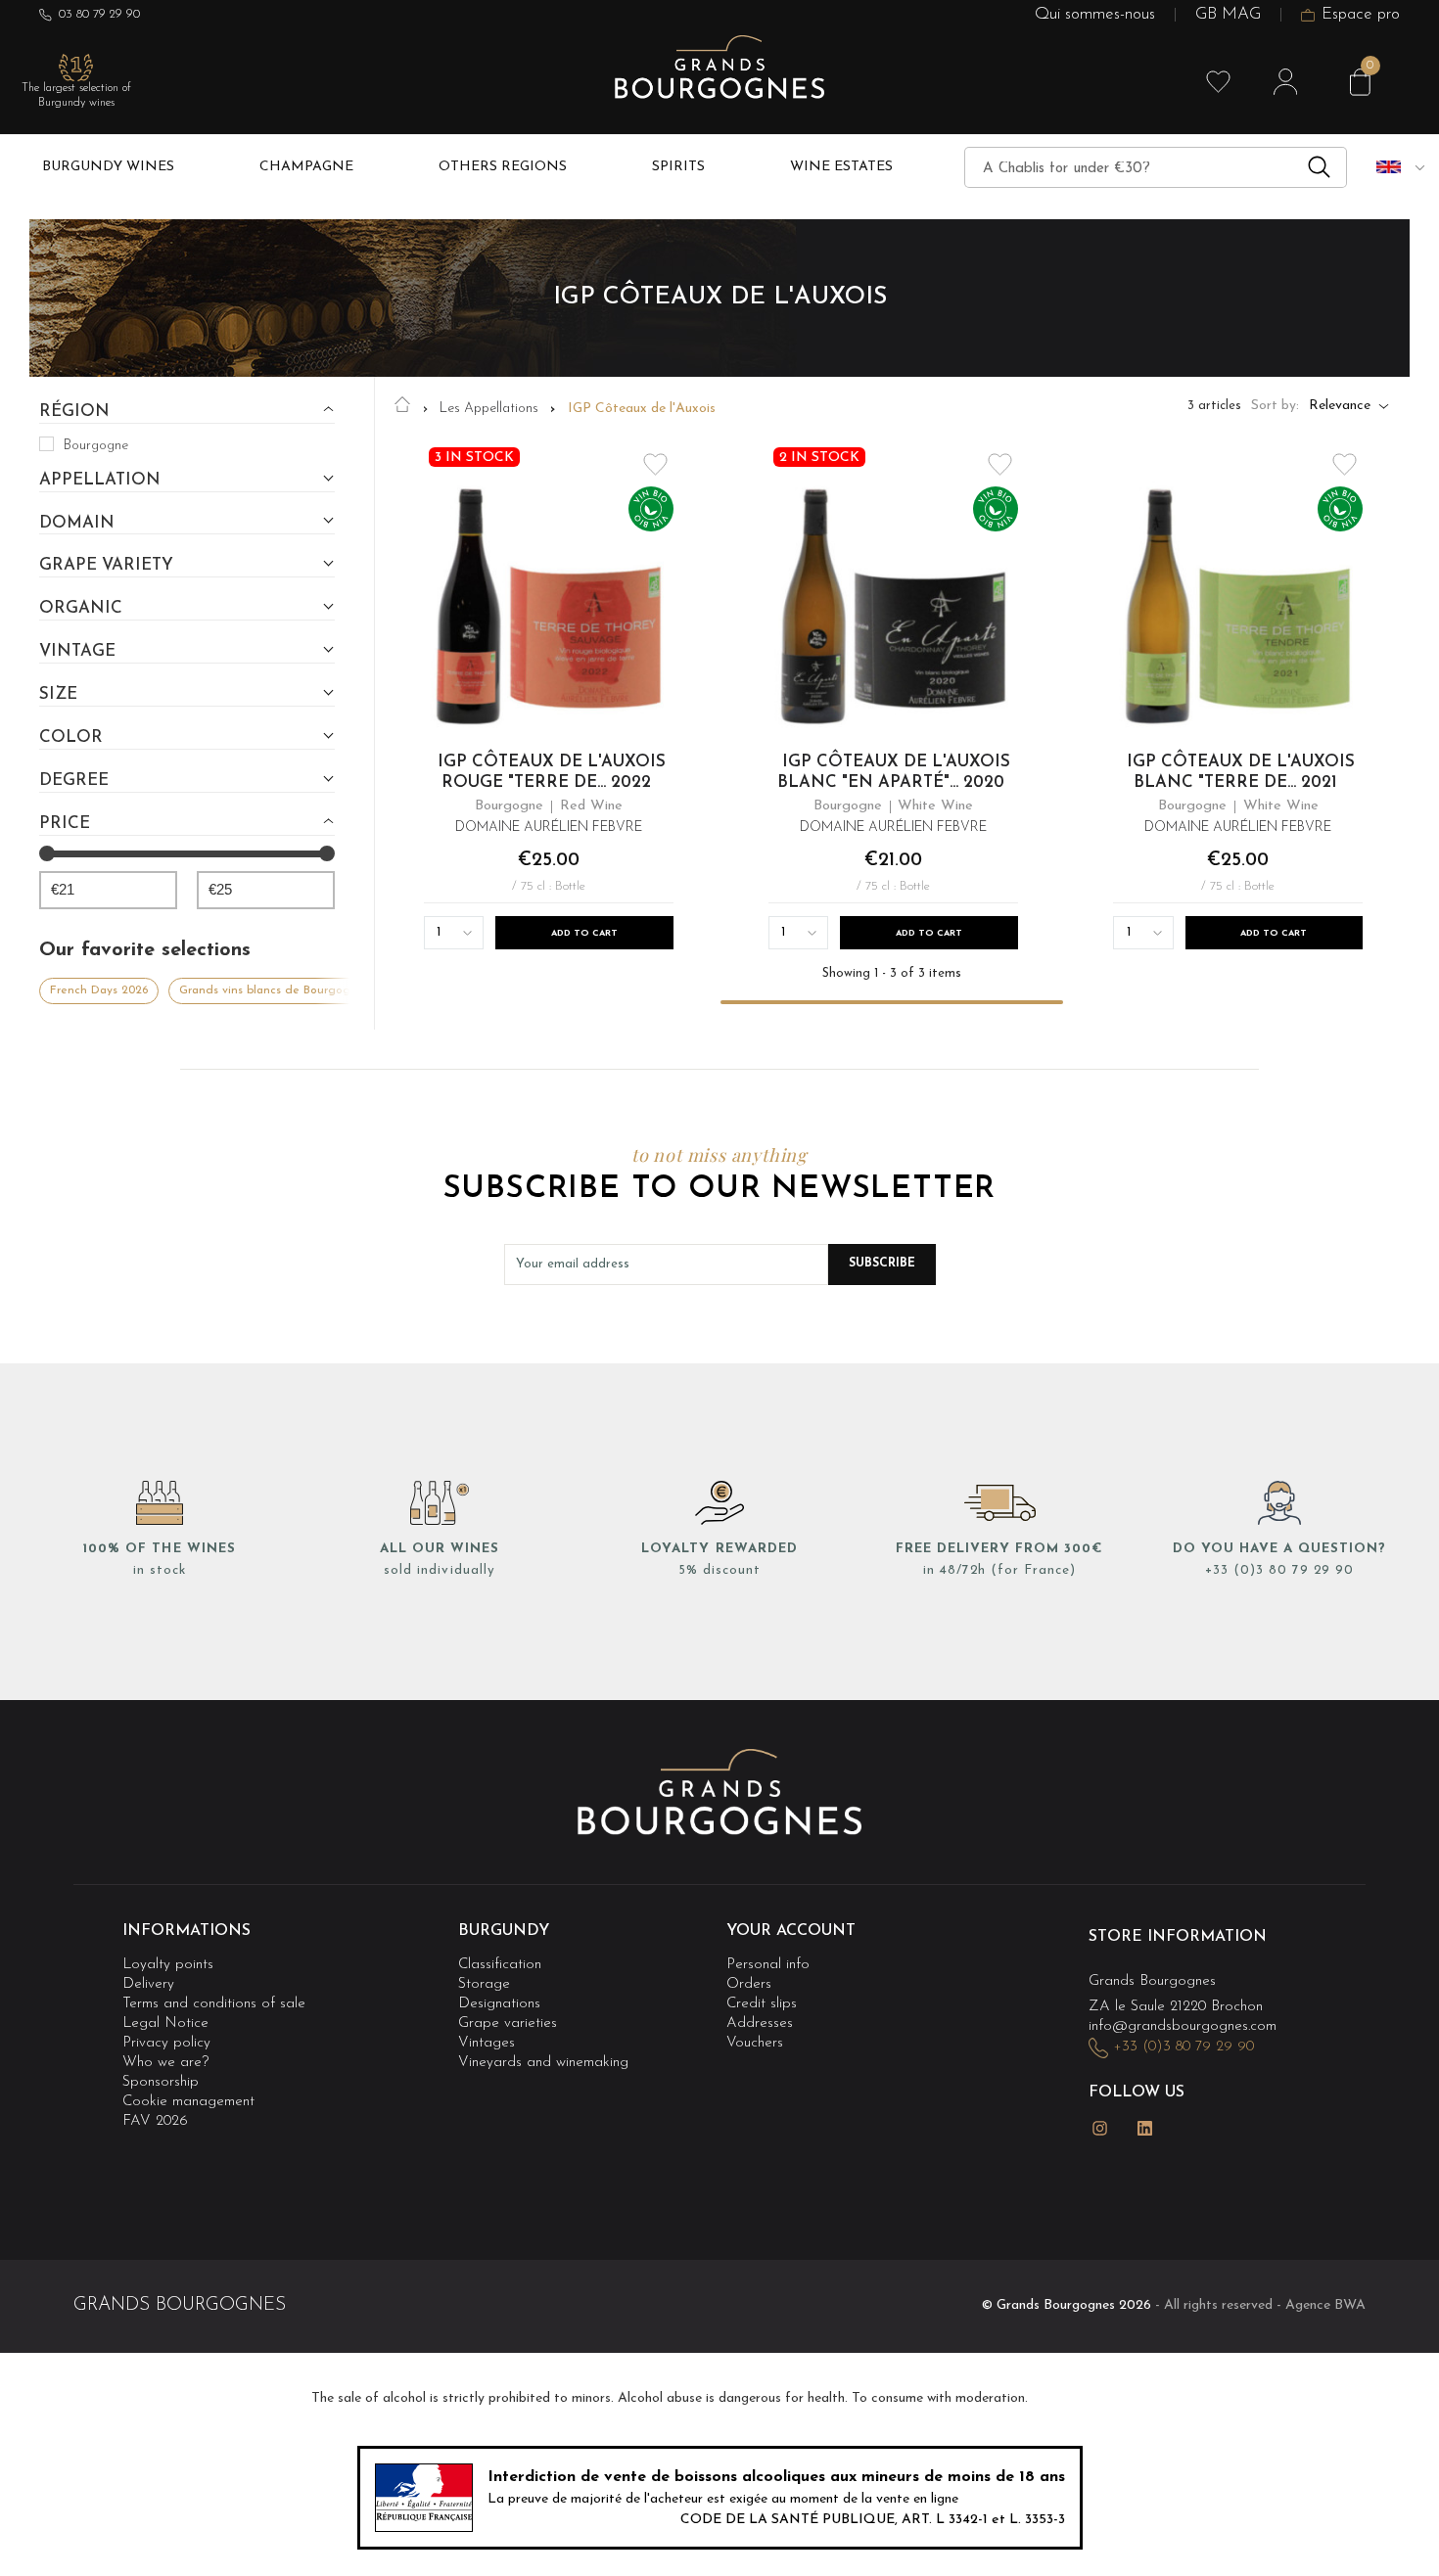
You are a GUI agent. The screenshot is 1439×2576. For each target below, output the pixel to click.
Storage (484, 1984)
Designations (499, 2004)
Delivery (148, 1984)
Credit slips (762, 2004)
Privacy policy (166, 2043)
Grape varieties (508, 2024)
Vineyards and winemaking (543, 2063)
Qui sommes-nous (1095, 15)
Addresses (760, 2024)
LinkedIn (1145, 2128)
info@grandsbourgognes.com (1183, 2026)
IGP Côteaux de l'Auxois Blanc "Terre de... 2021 (1241, 773)
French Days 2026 (99, 990)
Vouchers (755, 2043)
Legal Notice (165, 2024)
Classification (500, 1965)
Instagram (1100, 2128)
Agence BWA (1325, 2305)
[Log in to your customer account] (1285, 82)
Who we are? (165, 2063)
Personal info (768, 1965)
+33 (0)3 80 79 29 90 (1279, 1570)
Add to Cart (584, 933)
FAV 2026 (155, 2121)
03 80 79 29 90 (99, 14)
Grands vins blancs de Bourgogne (272, 990)
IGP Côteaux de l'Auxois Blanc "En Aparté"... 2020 (894, 773)
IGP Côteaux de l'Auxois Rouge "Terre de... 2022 (551, 773)
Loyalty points (168, 1965)
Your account (791, 1931)
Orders (749, 1984)
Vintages (487, 2043)
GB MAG (1228, 15)
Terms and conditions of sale (214, 2004)
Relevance (1340, 406)
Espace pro (1361, 15)
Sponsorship (161, 2082)
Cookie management (188, 2102)
